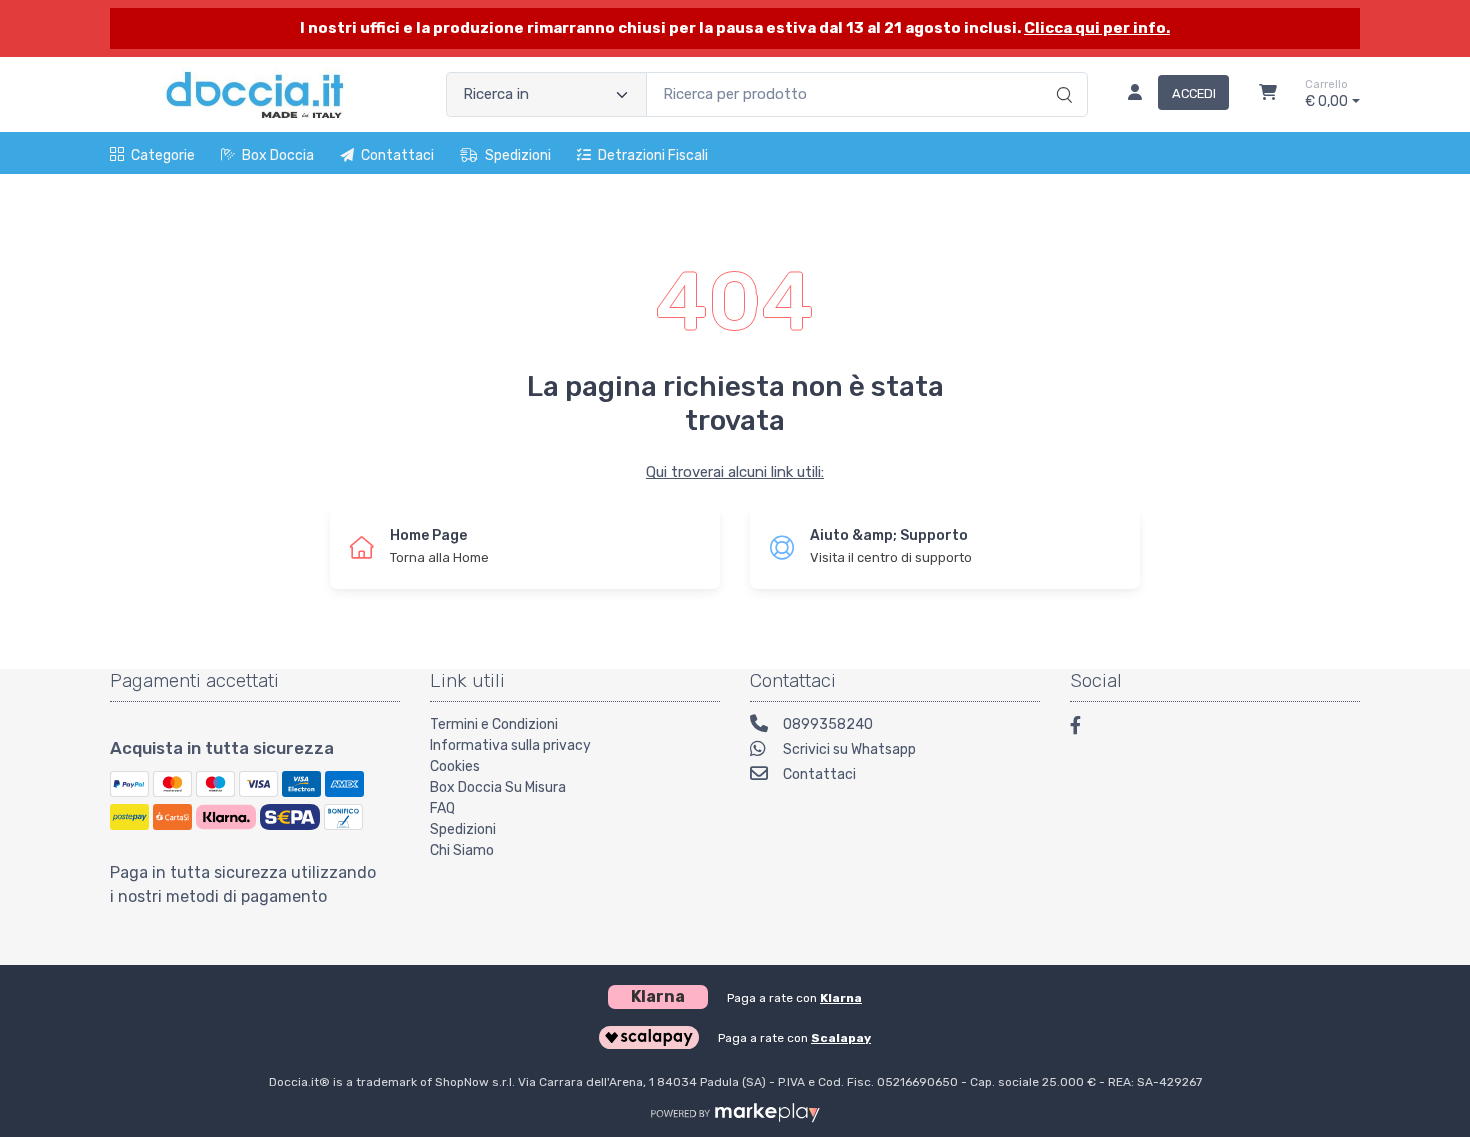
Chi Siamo (462, 850)
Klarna (841, 998)
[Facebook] (1085, 728)
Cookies (455, 766)
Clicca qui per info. (1097, 28)
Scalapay (841, 1038)
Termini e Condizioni (494, 724)
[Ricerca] (1061, 74)
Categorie (163, 155)
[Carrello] (1268, 95)
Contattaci (397, 155)
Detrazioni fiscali (653, 155)
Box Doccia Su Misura (498, 787)
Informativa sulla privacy (510, 745)
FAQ (442, 808)
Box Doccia (278, 155)
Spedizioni (518, 155)
